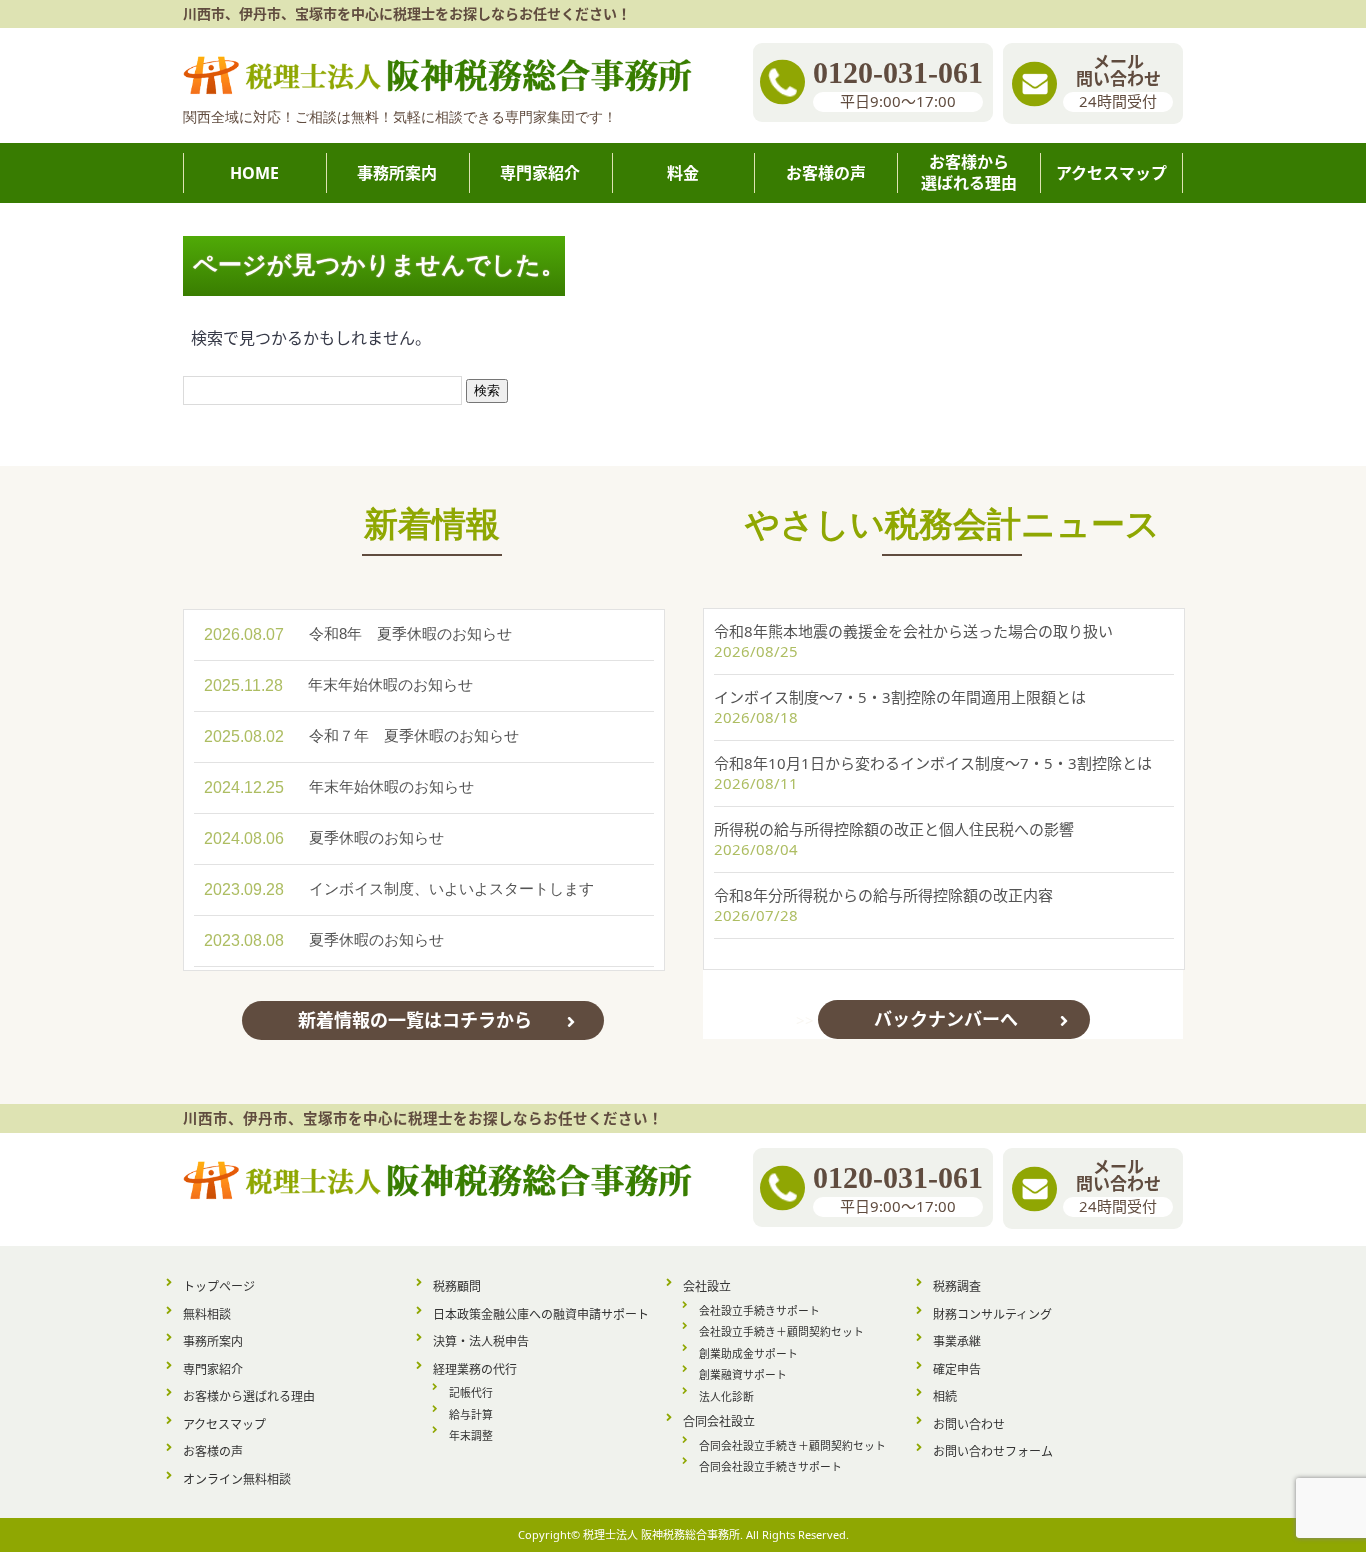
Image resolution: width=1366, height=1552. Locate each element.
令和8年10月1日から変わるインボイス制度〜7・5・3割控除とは (933, 763)
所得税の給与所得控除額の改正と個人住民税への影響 (894, 829)
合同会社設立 (719, 1421)
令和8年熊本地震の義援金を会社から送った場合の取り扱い (913, 631)
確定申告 (957, 1369)
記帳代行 (471, 1392)
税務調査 (957, 1286)
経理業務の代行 (475, 1369)
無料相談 (207, 1314)
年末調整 (471, 1435)
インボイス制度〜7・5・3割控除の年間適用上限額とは (900, 697)
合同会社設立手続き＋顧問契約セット (792, 1445)
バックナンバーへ (946, 1019)
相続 (945, 1396)
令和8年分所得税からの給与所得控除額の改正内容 (883, 895)
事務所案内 (213, 1341)
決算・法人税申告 (481, 1341)
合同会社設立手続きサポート (770, 1466)
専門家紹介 (213, 1369)
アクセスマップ (224, 1424)
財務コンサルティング (992, 1314)
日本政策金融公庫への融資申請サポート (541, 1314)
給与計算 (471, 1414)
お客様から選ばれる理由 (249, 1396)
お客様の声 (213, 1451)
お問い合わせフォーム (993, 1451)
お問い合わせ (969, 1424)
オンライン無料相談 (237, 1479)
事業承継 (957, 1341)
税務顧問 (457, 1286)
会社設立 (707, 1286)
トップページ (219, 1286)
